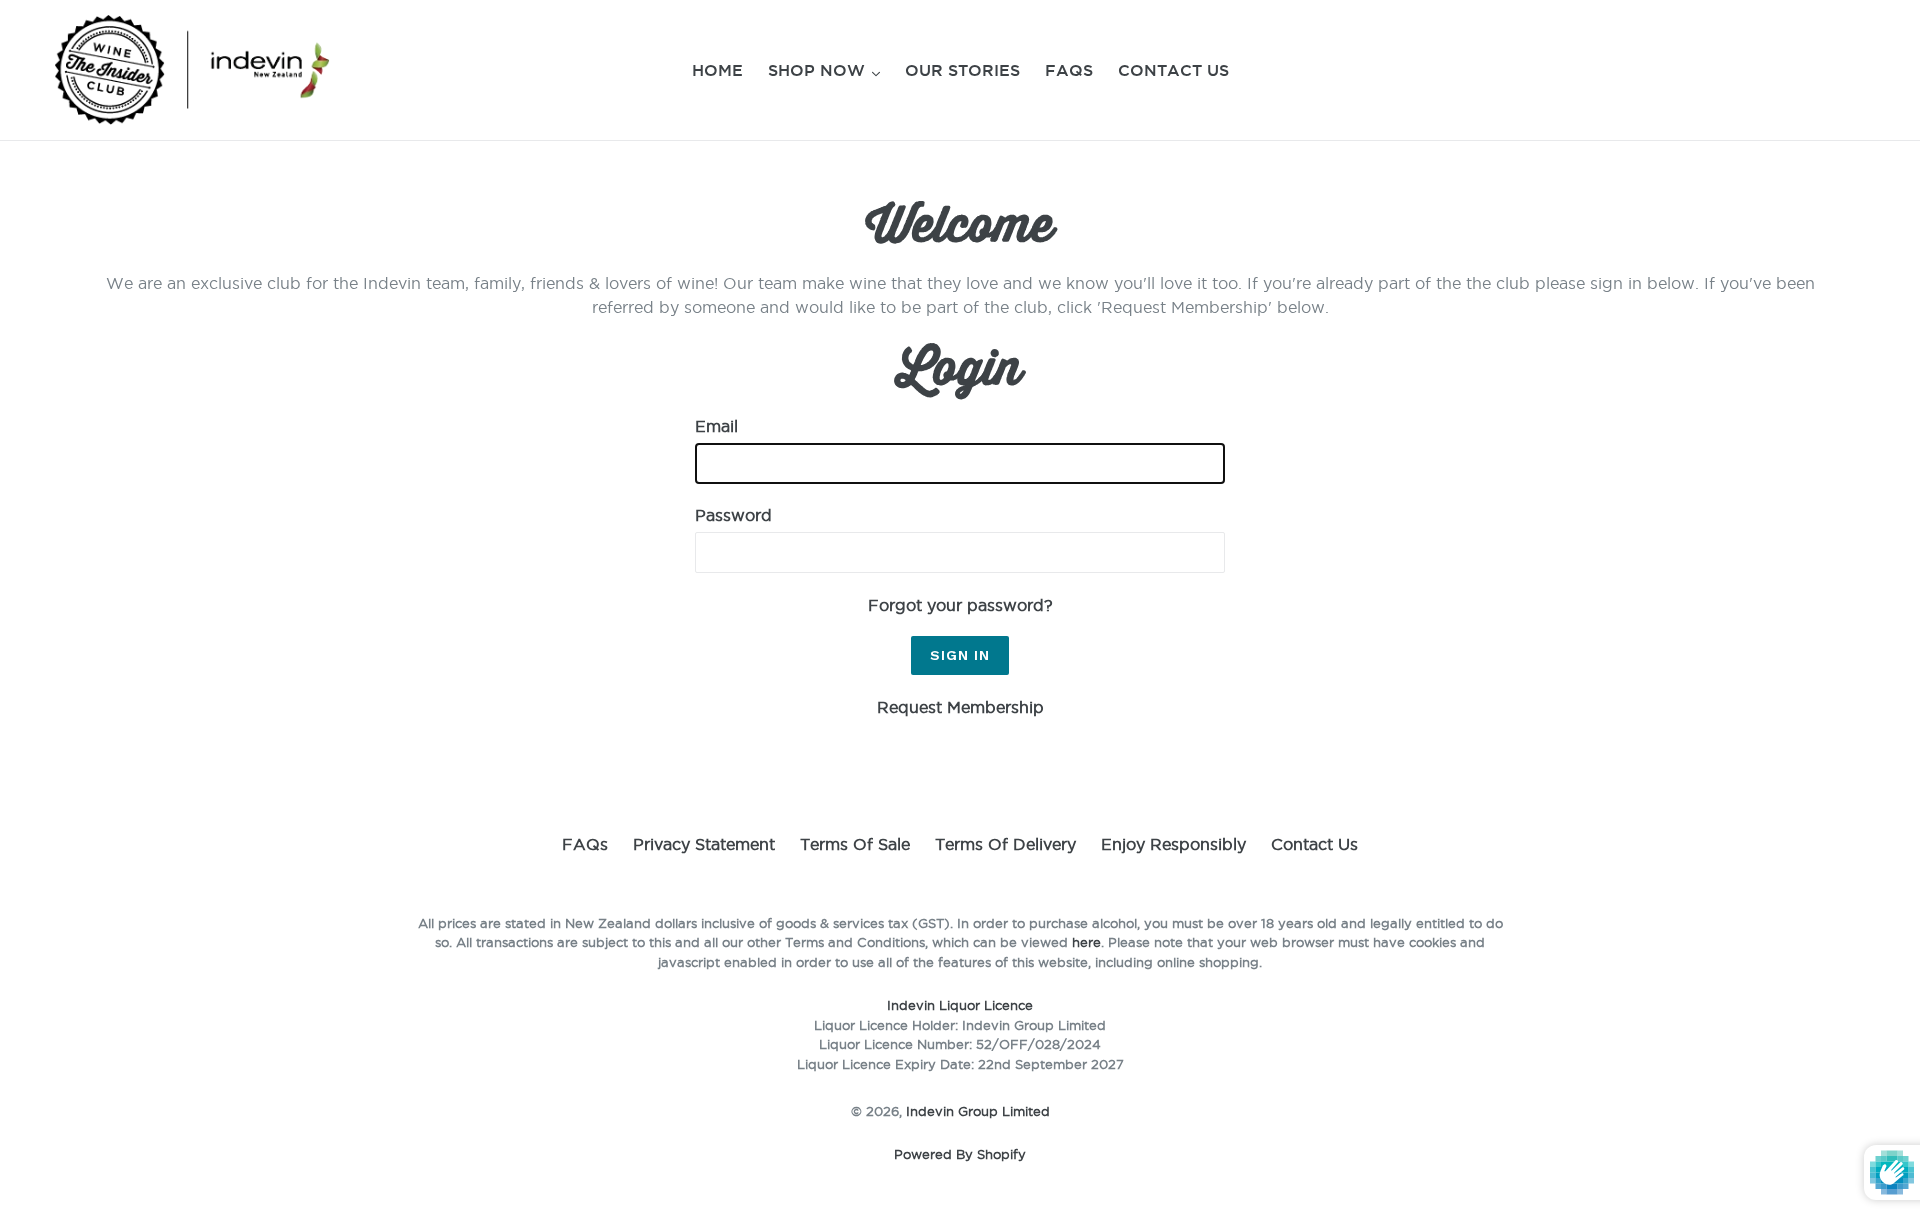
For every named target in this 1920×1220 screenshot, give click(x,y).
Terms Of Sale (855, 844)
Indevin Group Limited (978, 1111)
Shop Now (819, 70)
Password (733, 515)
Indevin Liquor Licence (960, 1005)
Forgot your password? (960, 605)
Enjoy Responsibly (1173, 844)
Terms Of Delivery (1005, 844)
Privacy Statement (704, 844)
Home (717, 70)
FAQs (1069, 70)
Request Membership (960, 707)
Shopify (1001, 1154)
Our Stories (962, 70)
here (1086, 942)
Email (716, 426)
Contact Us (1173, 70)
